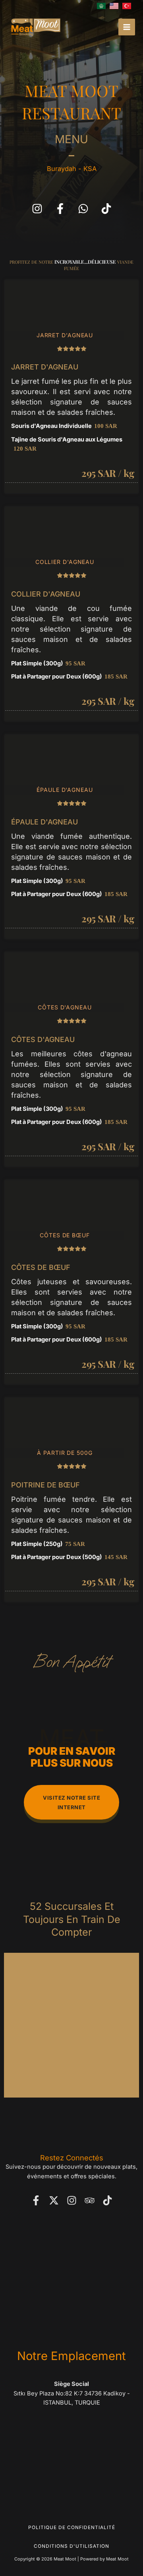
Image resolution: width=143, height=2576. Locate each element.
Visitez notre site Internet (71, 1802)
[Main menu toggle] (127, 27)
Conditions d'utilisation (71, 2546)
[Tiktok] (107, 2200)
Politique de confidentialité (72, 2527)
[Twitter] (54, 2200)
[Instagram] (72, 2200)
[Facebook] (36, 2200)
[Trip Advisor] (90, 2200)
